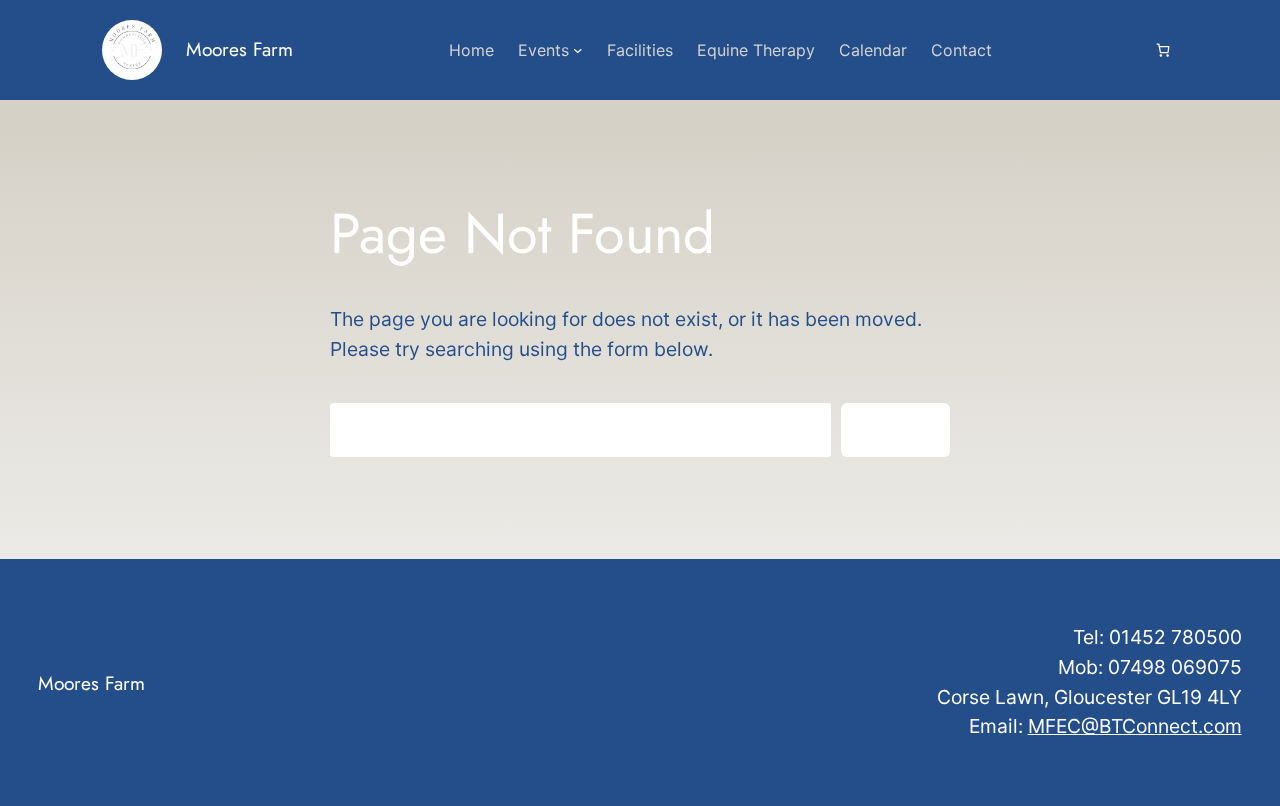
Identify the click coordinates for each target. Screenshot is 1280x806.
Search (895, 429)
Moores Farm (239, 49)
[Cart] (1163, 49)
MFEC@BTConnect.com (1135, 726)
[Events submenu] (578, 50)
